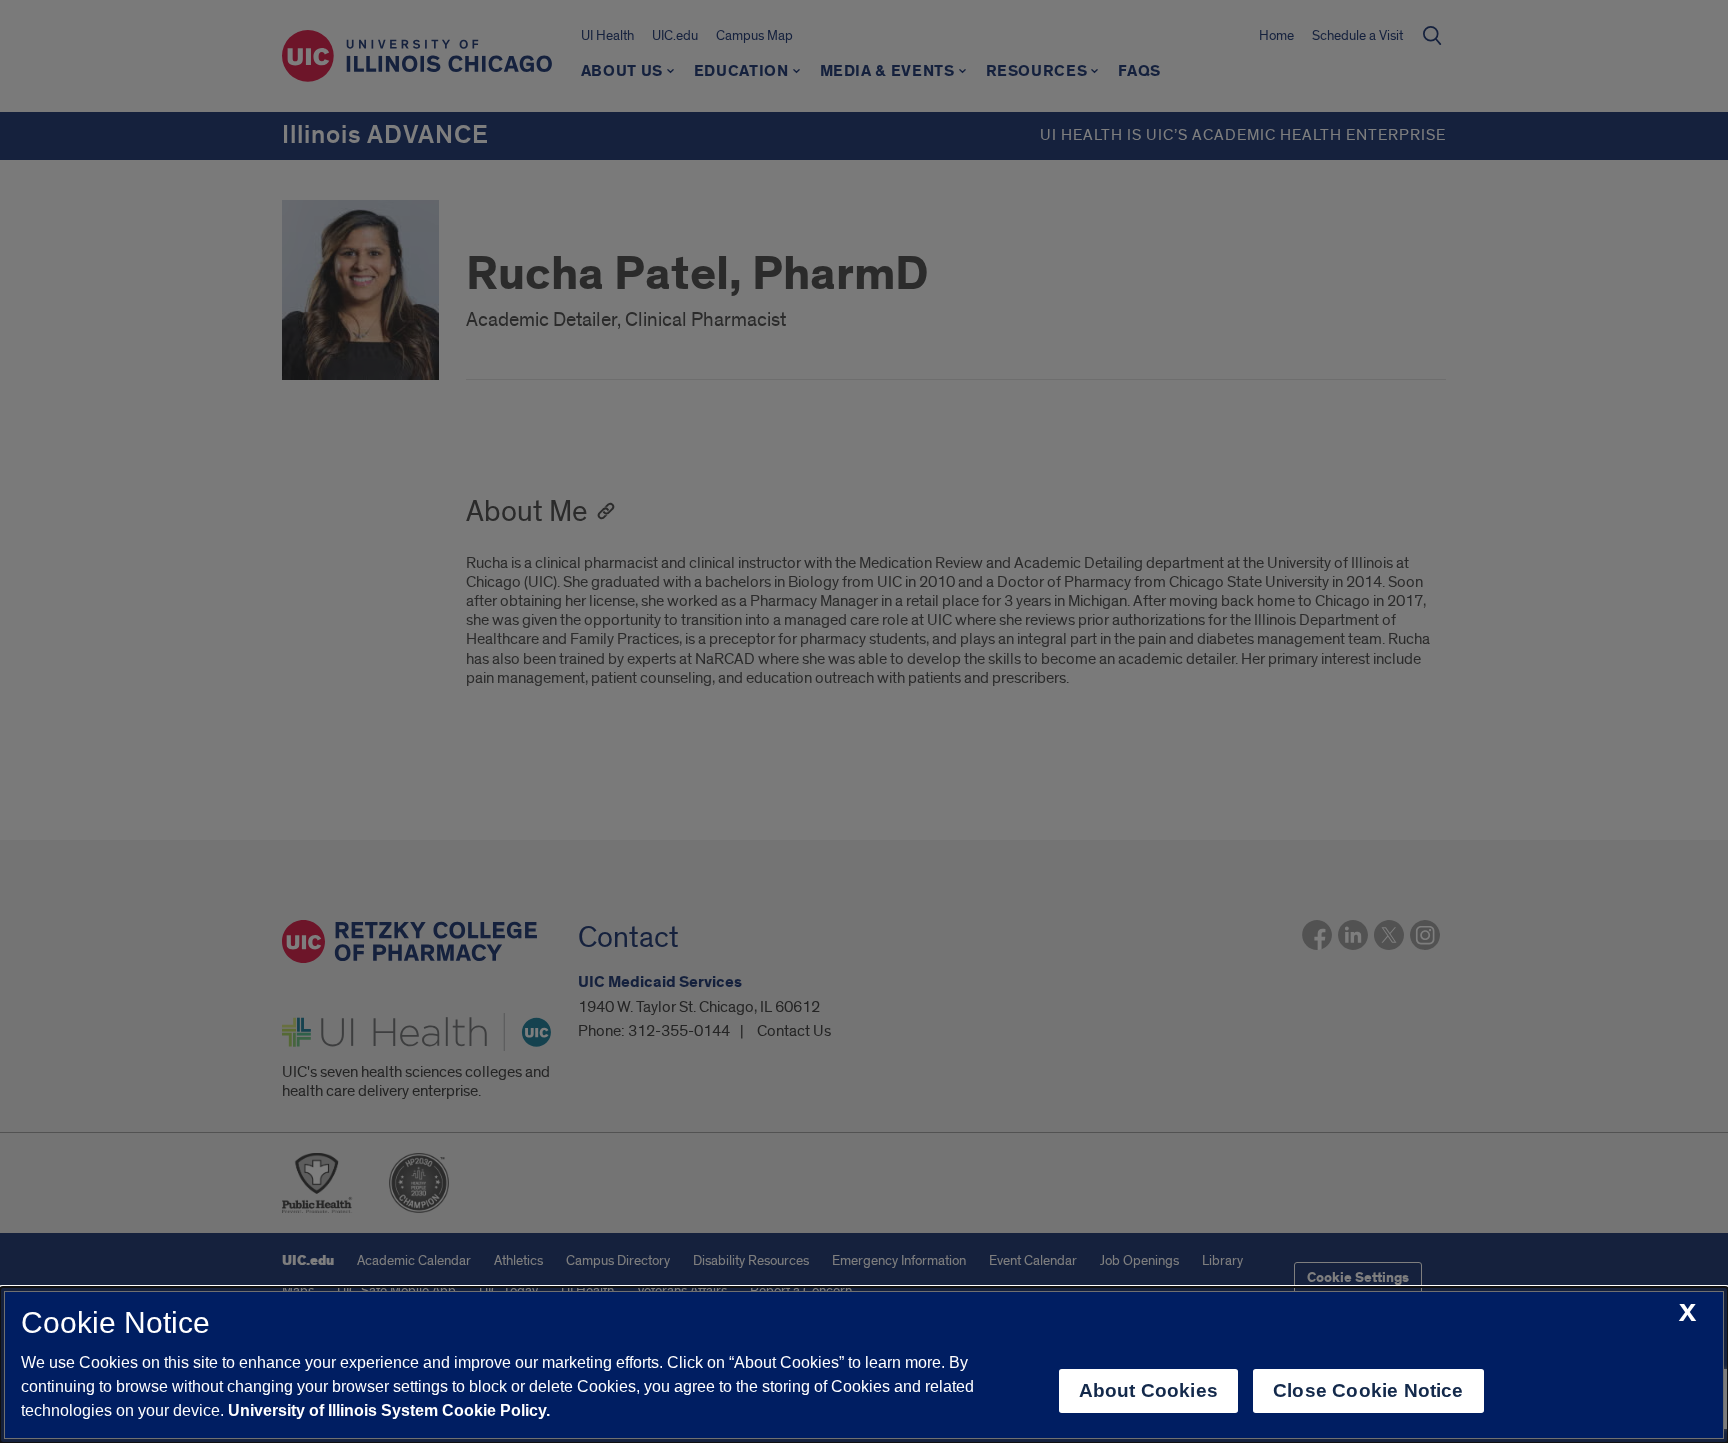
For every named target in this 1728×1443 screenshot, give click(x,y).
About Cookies (1148, 1390)
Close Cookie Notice (1368, 1390)
